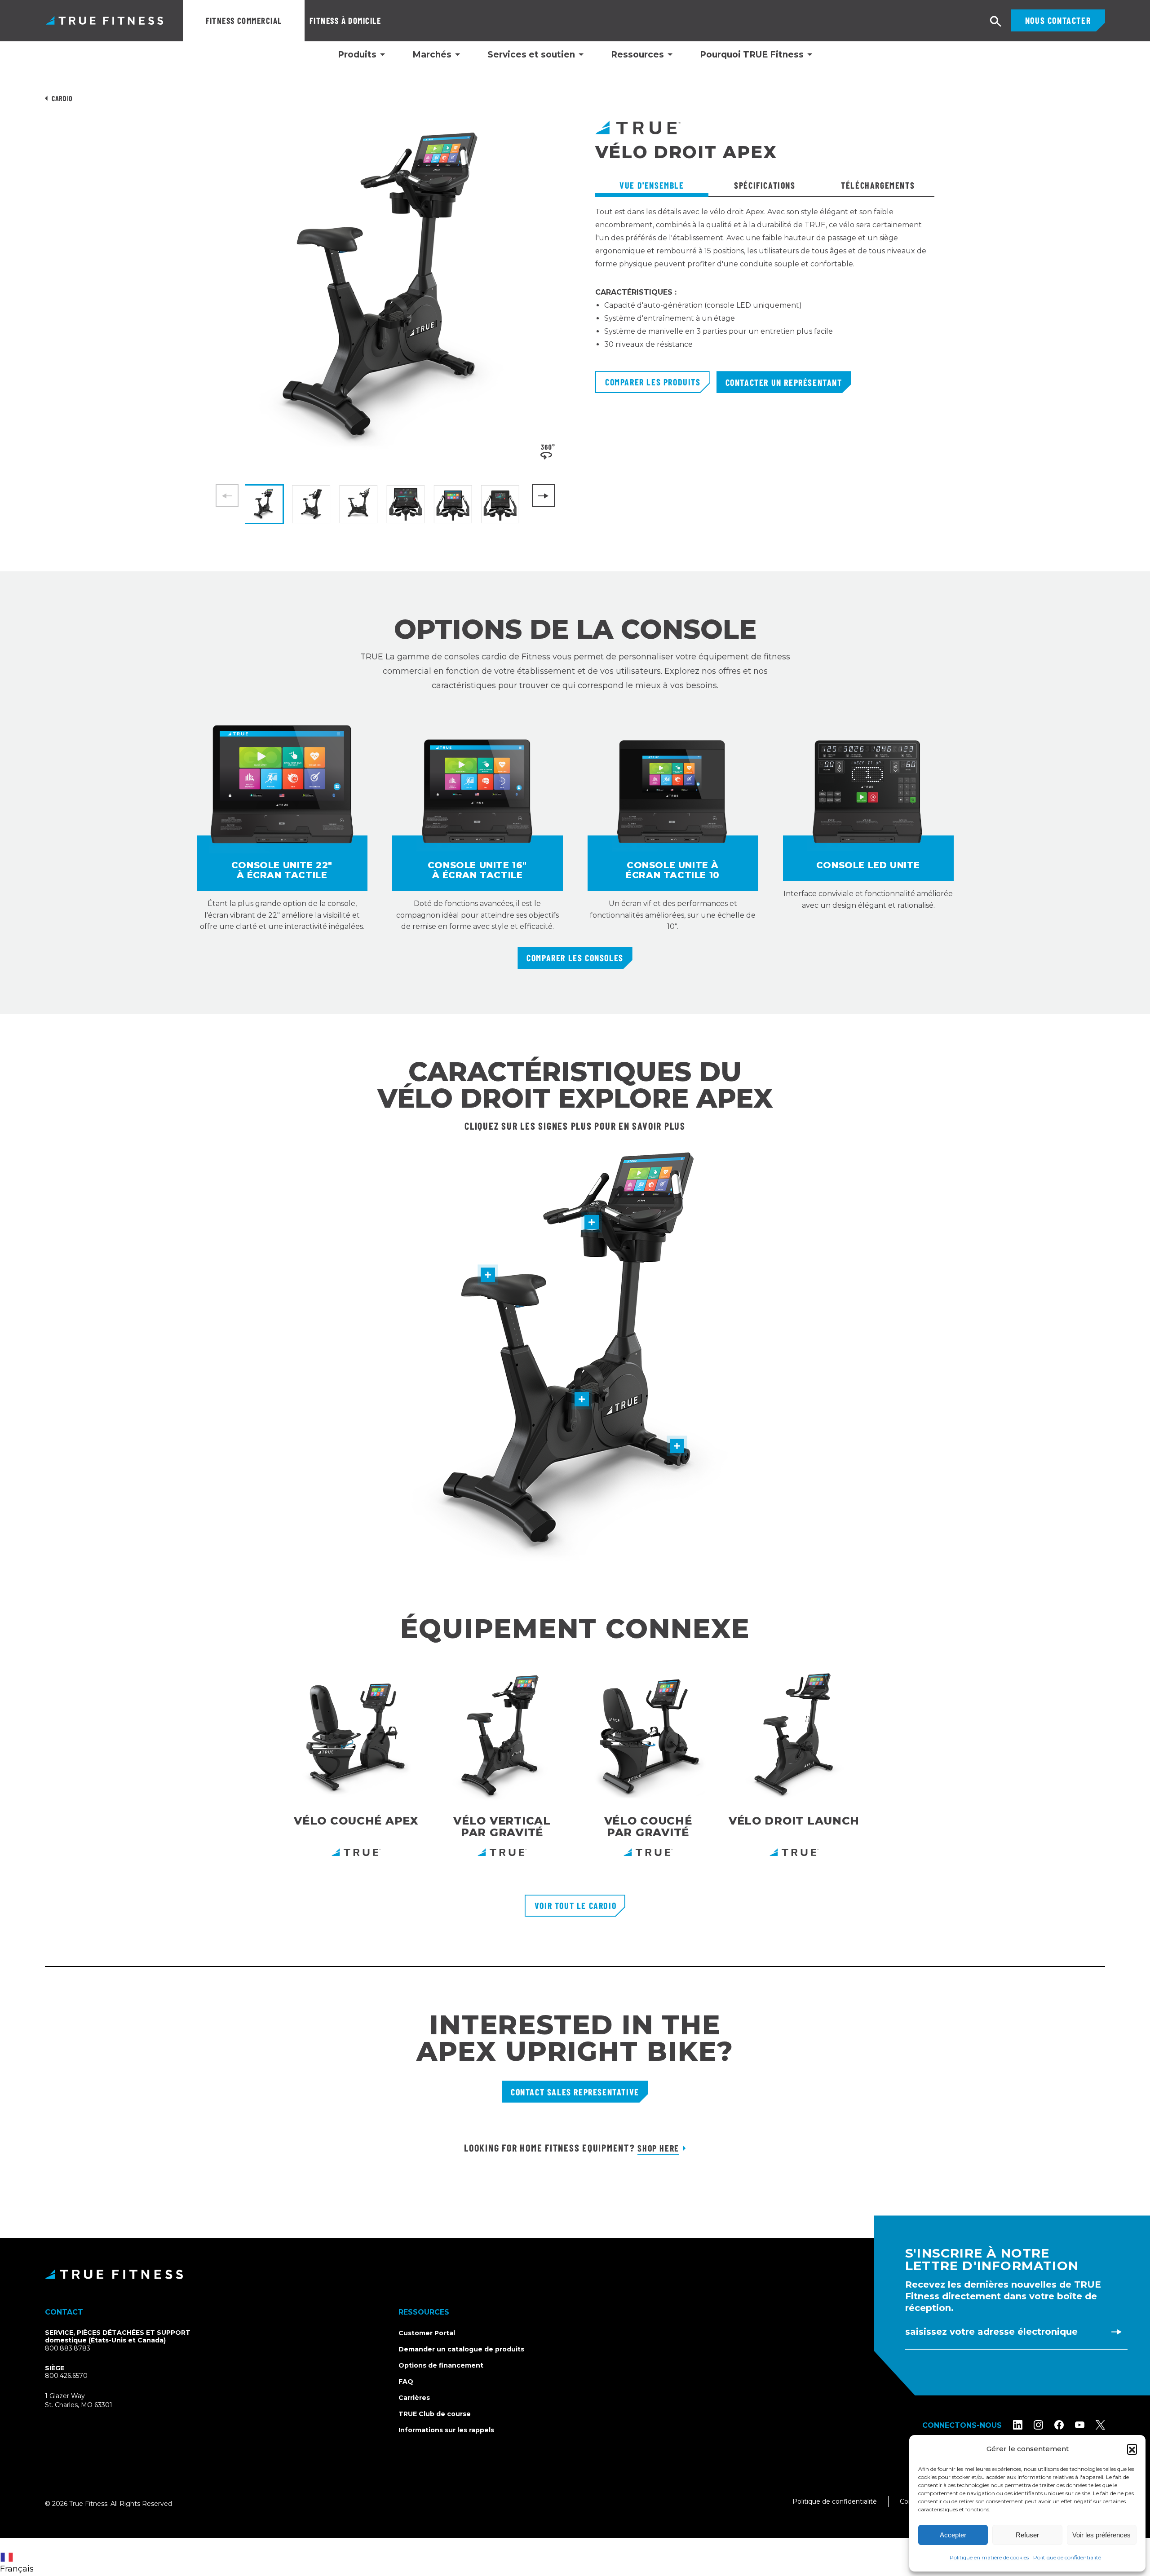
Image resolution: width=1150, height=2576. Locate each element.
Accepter (953, 2535)
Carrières (414, 2398)
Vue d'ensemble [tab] (652, 185)
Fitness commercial (244, 20)
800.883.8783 (68, 2348)
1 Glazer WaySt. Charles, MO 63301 (89, 2401)
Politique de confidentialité (1067, 2557)
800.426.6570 (66, 2376)
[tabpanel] (765, 288)
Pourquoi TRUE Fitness (752, 55)
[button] (1132, 2449)
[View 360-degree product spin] (548, 451)
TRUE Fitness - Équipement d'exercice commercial (104, 20)
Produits (357, 55)
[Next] (543, 496)
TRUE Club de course (435, 2414)
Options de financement (441, 2365)
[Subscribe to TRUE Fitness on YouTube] (1080, 2425)
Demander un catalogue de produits (461, 2349)
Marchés (432, 55)
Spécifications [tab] (765, 185)
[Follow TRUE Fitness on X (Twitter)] (1100, 2425)
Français (17, 2569)
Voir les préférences (1101, 2535)
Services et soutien (531, 55)
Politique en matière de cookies (989, 2557)
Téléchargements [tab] (878, 185)
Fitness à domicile (345, 20)
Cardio (62, 98)
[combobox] (19, 2557)
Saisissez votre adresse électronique (991, 2332)
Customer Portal (427, 2333)
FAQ (406, 2382)
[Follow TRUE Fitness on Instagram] (1038, 2425)
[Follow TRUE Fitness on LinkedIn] (1018, 2425)
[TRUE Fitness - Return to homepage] (575, 2274)
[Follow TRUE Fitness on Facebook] (1059, 2425)
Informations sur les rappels (446, 2430)
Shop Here (658, 2148)
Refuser (1027, 2535)
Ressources (637, 55)
